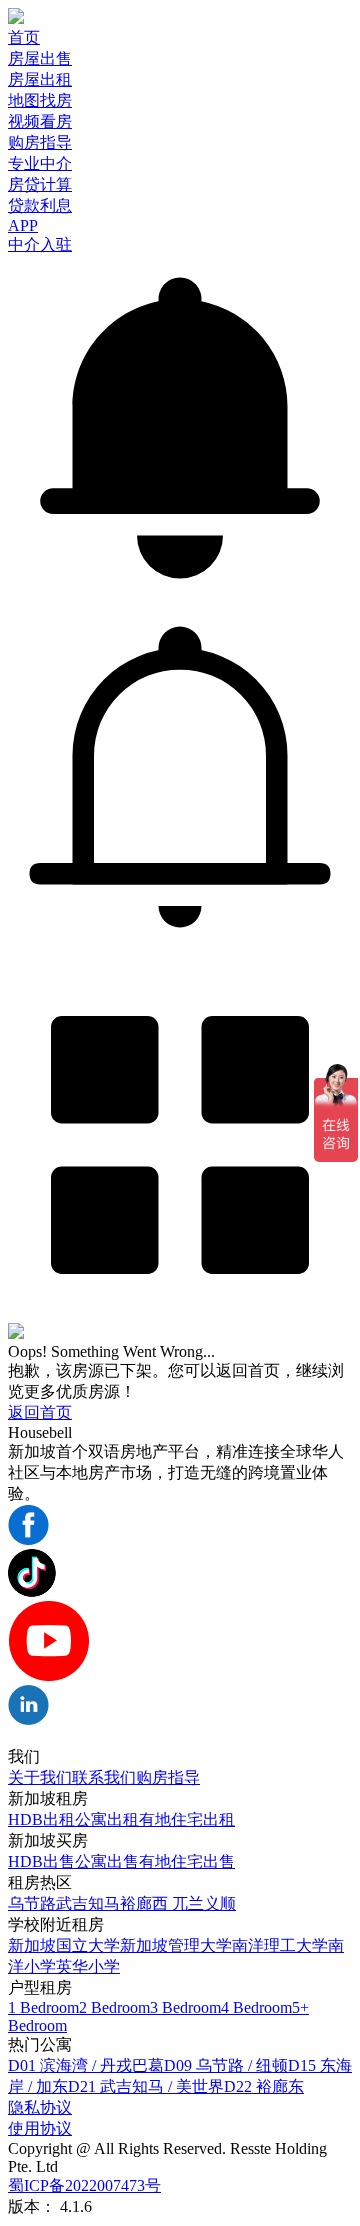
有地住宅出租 (187, 1819)
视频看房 (40, 121)
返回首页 (40, 1412)
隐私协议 (40, 2107)
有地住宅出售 (187, 1861)
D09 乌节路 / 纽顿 (226, 2065)
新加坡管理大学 (176, 1945)
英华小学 (88, 1966)
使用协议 (40, 2128)
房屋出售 (40, 58)
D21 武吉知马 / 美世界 (146, 2086)
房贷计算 (40, 184)
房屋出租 (40, 79)
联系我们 (104, 1777)
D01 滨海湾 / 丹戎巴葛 (86, 2065)
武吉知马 (88, 1903)
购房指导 (40, 142)
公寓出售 (107, 1861)
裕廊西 (146, 1903)
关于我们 (40, 1777)
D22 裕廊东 (264, 2086)
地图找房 (40, 100)
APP (23, 225)
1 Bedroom (43, 2007)
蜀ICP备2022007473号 (84, 2185)
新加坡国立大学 (64, 1945)
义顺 (220, 1903)
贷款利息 (40, 205)
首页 (24, 37)
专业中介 (40, 163)
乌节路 (32, 1903)
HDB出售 (41, 1861)
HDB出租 (41, 1819)
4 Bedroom (256, 2007)
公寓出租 (107, 1819)
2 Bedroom (114, 2007)
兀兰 (188, 1903)
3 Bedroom (185, 2007)
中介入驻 (40, 244)
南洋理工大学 (280, 1945)
